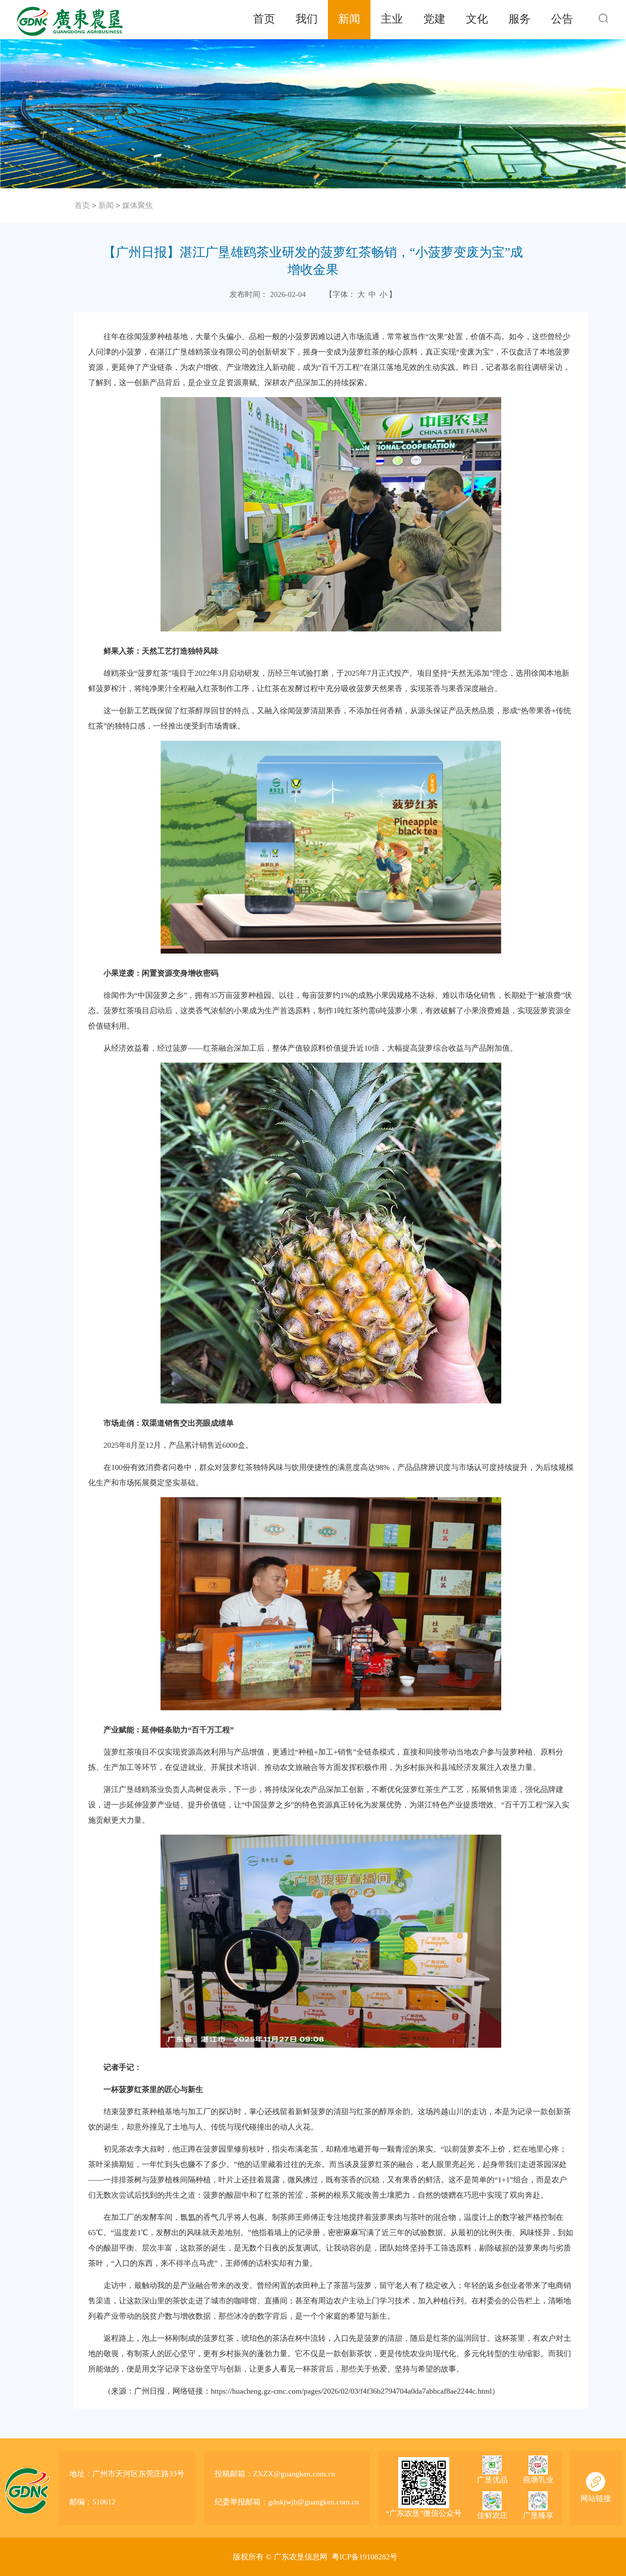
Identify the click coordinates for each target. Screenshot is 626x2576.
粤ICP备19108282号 (365, 2557)
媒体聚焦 (138, 205)
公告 (562, 19)
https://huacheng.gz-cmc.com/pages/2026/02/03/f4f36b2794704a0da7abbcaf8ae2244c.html (351, 2391)
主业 (392, 19)
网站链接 (596, 2498)
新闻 (349, 19)
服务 (520, 19)
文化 (477, 19)
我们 (307, 19)
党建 (434, 19)
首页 (264, 19)
